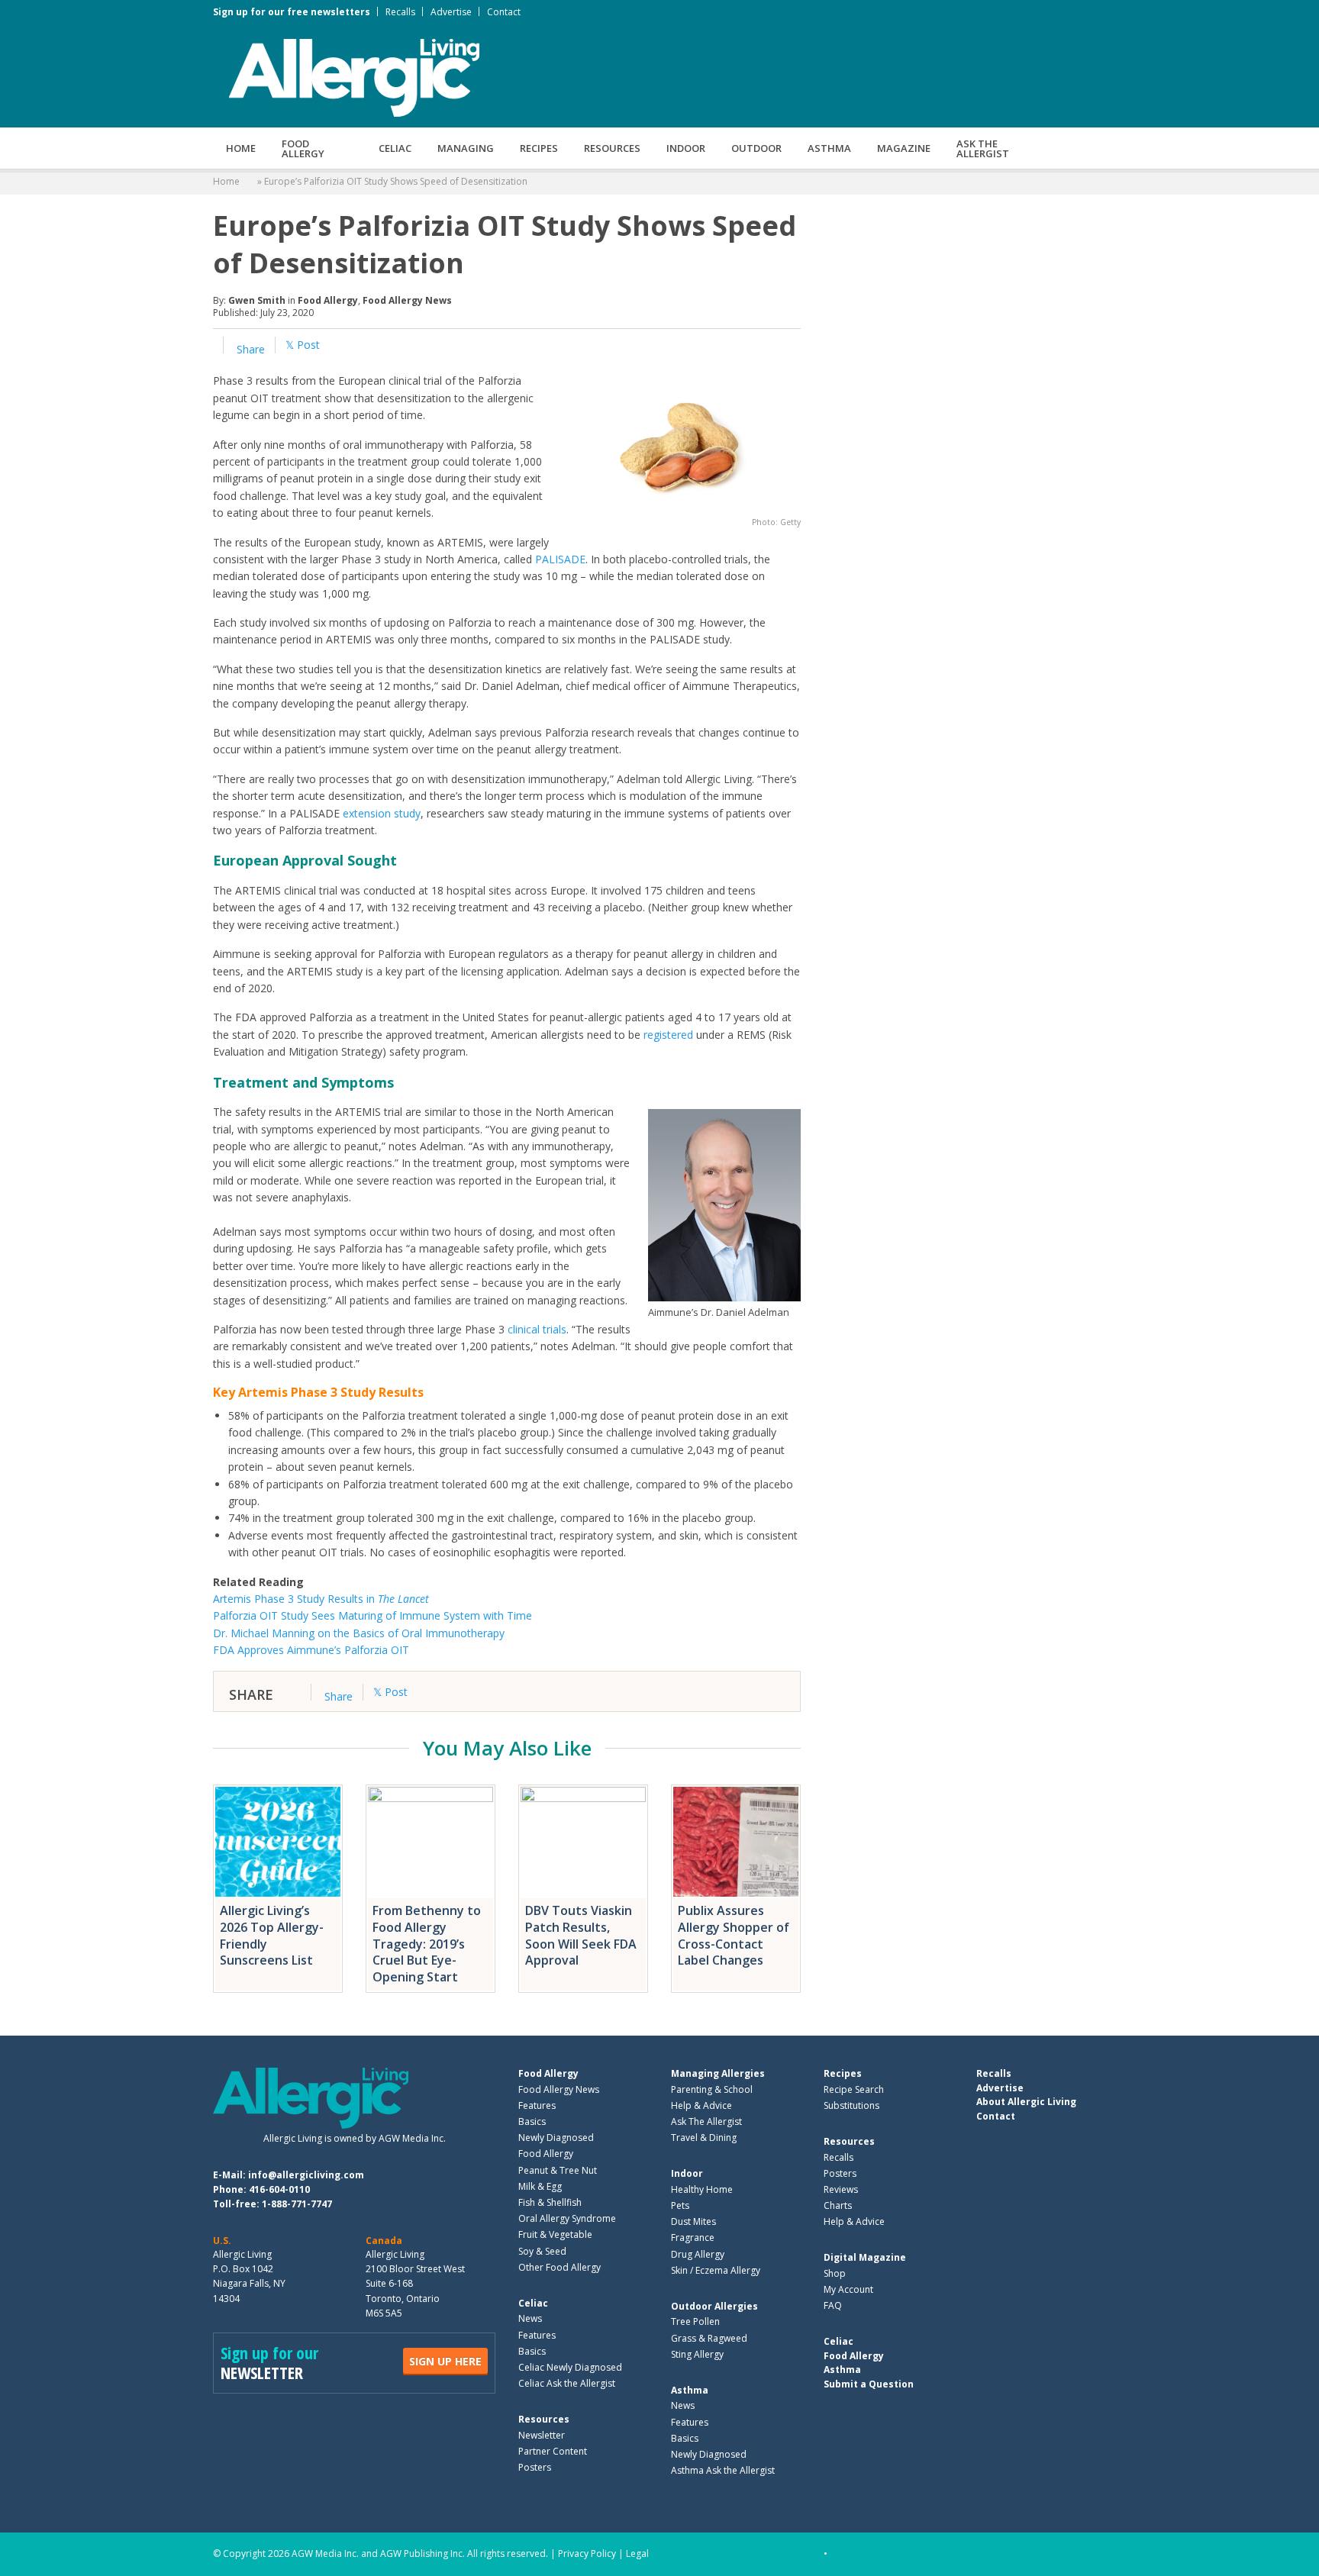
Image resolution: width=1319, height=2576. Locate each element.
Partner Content (553, 2451)
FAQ (833, 2305)
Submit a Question (869, 2384)
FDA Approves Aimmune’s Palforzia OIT (311, 1650)
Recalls (400, 12)
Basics (532, 2121)
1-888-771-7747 (297, 2204)
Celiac (395, 148)
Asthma (829, 148)
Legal (637, 2553)
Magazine (904, 148)
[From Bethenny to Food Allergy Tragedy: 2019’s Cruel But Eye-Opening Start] (431, 1842)
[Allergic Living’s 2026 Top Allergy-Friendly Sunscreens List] (278, 1842)
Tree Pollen (695, 2321)
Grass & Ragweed (709, 2338)
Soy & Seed (542, 2251)
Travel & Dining (704, 2138)
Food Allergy (303, 148)
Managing (466, 148)
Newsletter (542, 2435)
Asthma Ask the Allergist (723, 2470)
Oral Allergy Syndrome (567, 2218)
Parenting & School (712, 2089)
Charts (838, 2205)
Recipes (539, 148)
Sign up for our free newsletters (292, 12)
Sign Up (445, 2361)
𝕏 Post (303, 345)
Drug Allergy (698, 2254)
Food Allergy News (407, 300)
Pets (680, 2205)
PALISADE (560, 559)
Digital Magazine (865, 2257)
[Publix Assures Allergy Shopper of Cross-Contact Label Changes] (736, 1842)
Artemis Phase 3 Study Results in (321, 1599)
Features (537, 2105)
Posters (535, 2467)
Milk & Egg (540, 2186)
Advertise (451, 12)
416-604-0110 (279, 2189)
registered (668, 1035)
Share (249, 349)
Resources (612, 148)
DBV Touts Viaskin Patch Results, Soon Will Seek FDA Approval (581, 1935)
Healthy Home (702, 2189)
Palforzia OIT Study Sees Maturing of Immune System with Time (372, 1615)
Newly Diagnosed (556, 2138)
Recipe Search (854, 2089)
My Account (848, 2289)
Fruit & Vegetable (555, 2234)
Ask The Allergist (706, 2121)
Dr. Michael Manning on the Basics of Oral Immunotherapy (359, 1633)
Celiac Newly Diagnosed (570, 2367)
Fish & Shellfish (550, 2202)
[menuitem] (241, 148)
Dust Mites (693, 2221)
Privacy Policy (587, 2553)
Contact (504, 12)
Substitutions (851, 2105)
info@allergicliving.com (306, 2175)
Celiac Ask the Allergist (567, 2383)
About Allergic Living (1026, 2102)
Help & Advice (701, 2105)
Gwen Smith (257, 300)
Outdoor (756, 148)
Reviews (841, 2189)
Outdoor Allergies (714, 2306)
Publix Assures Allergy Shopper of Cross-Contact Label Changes (734, 1935)
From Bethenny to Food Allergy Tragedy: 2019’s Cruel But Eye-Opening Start (427, 1944)
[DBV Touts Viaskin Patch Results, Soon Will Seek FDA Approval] (583, 1842)
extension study (382, 813)
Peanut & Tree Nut (558, 2170)
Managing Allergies (718, 2073)
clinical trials (537, 1329)
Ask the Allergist (983, 148)
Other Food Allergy (560, 2267)
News (530, 2318)
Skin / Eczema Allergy (716, 2270)
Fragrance (693, 2237)
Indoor (686, 148)
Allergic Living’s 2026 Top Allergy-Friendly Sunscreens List (272, 1935)
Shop (835, 2273)
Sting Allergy (697, 2354)
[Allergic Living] (354, 76)
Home (241, 148)
